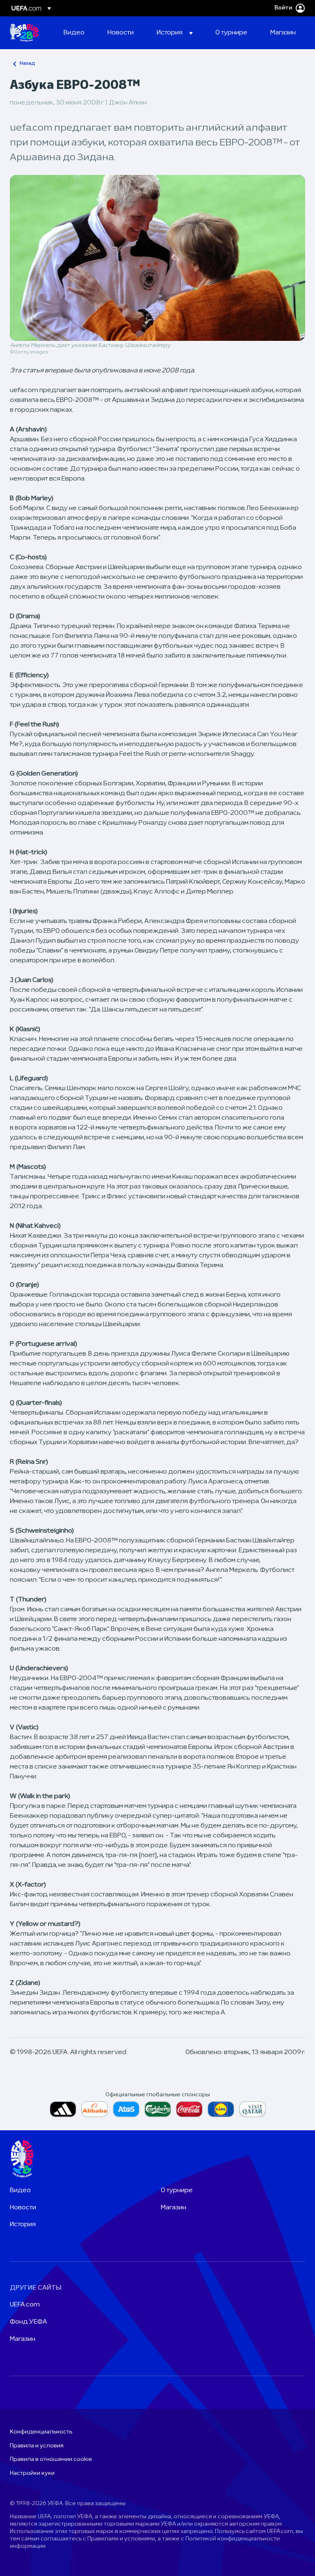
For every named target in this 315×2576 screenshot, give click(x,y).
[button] (175, 33)
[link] (74, 33)
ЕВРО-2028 (24, 33)
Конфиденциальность (41, 2432)
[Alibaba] (95, 2109)
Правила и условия (37, 2446)
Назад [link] (27, 63)
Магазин (173, 2208)
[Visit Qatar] (252, 2109)
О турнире (177, 2191)
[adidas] (63, 2109)
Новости (23, 2208)
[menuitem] (75, 33)
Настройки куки (32, 2473)
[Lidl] (221, 2109)
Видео (20, 2191)
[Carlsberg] (158, 2109)
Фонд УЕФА (29, 2322)
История (23, 2225)
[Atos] (126, 2109)
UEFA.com (25, 2305)
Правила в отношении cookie (51, 2459)
